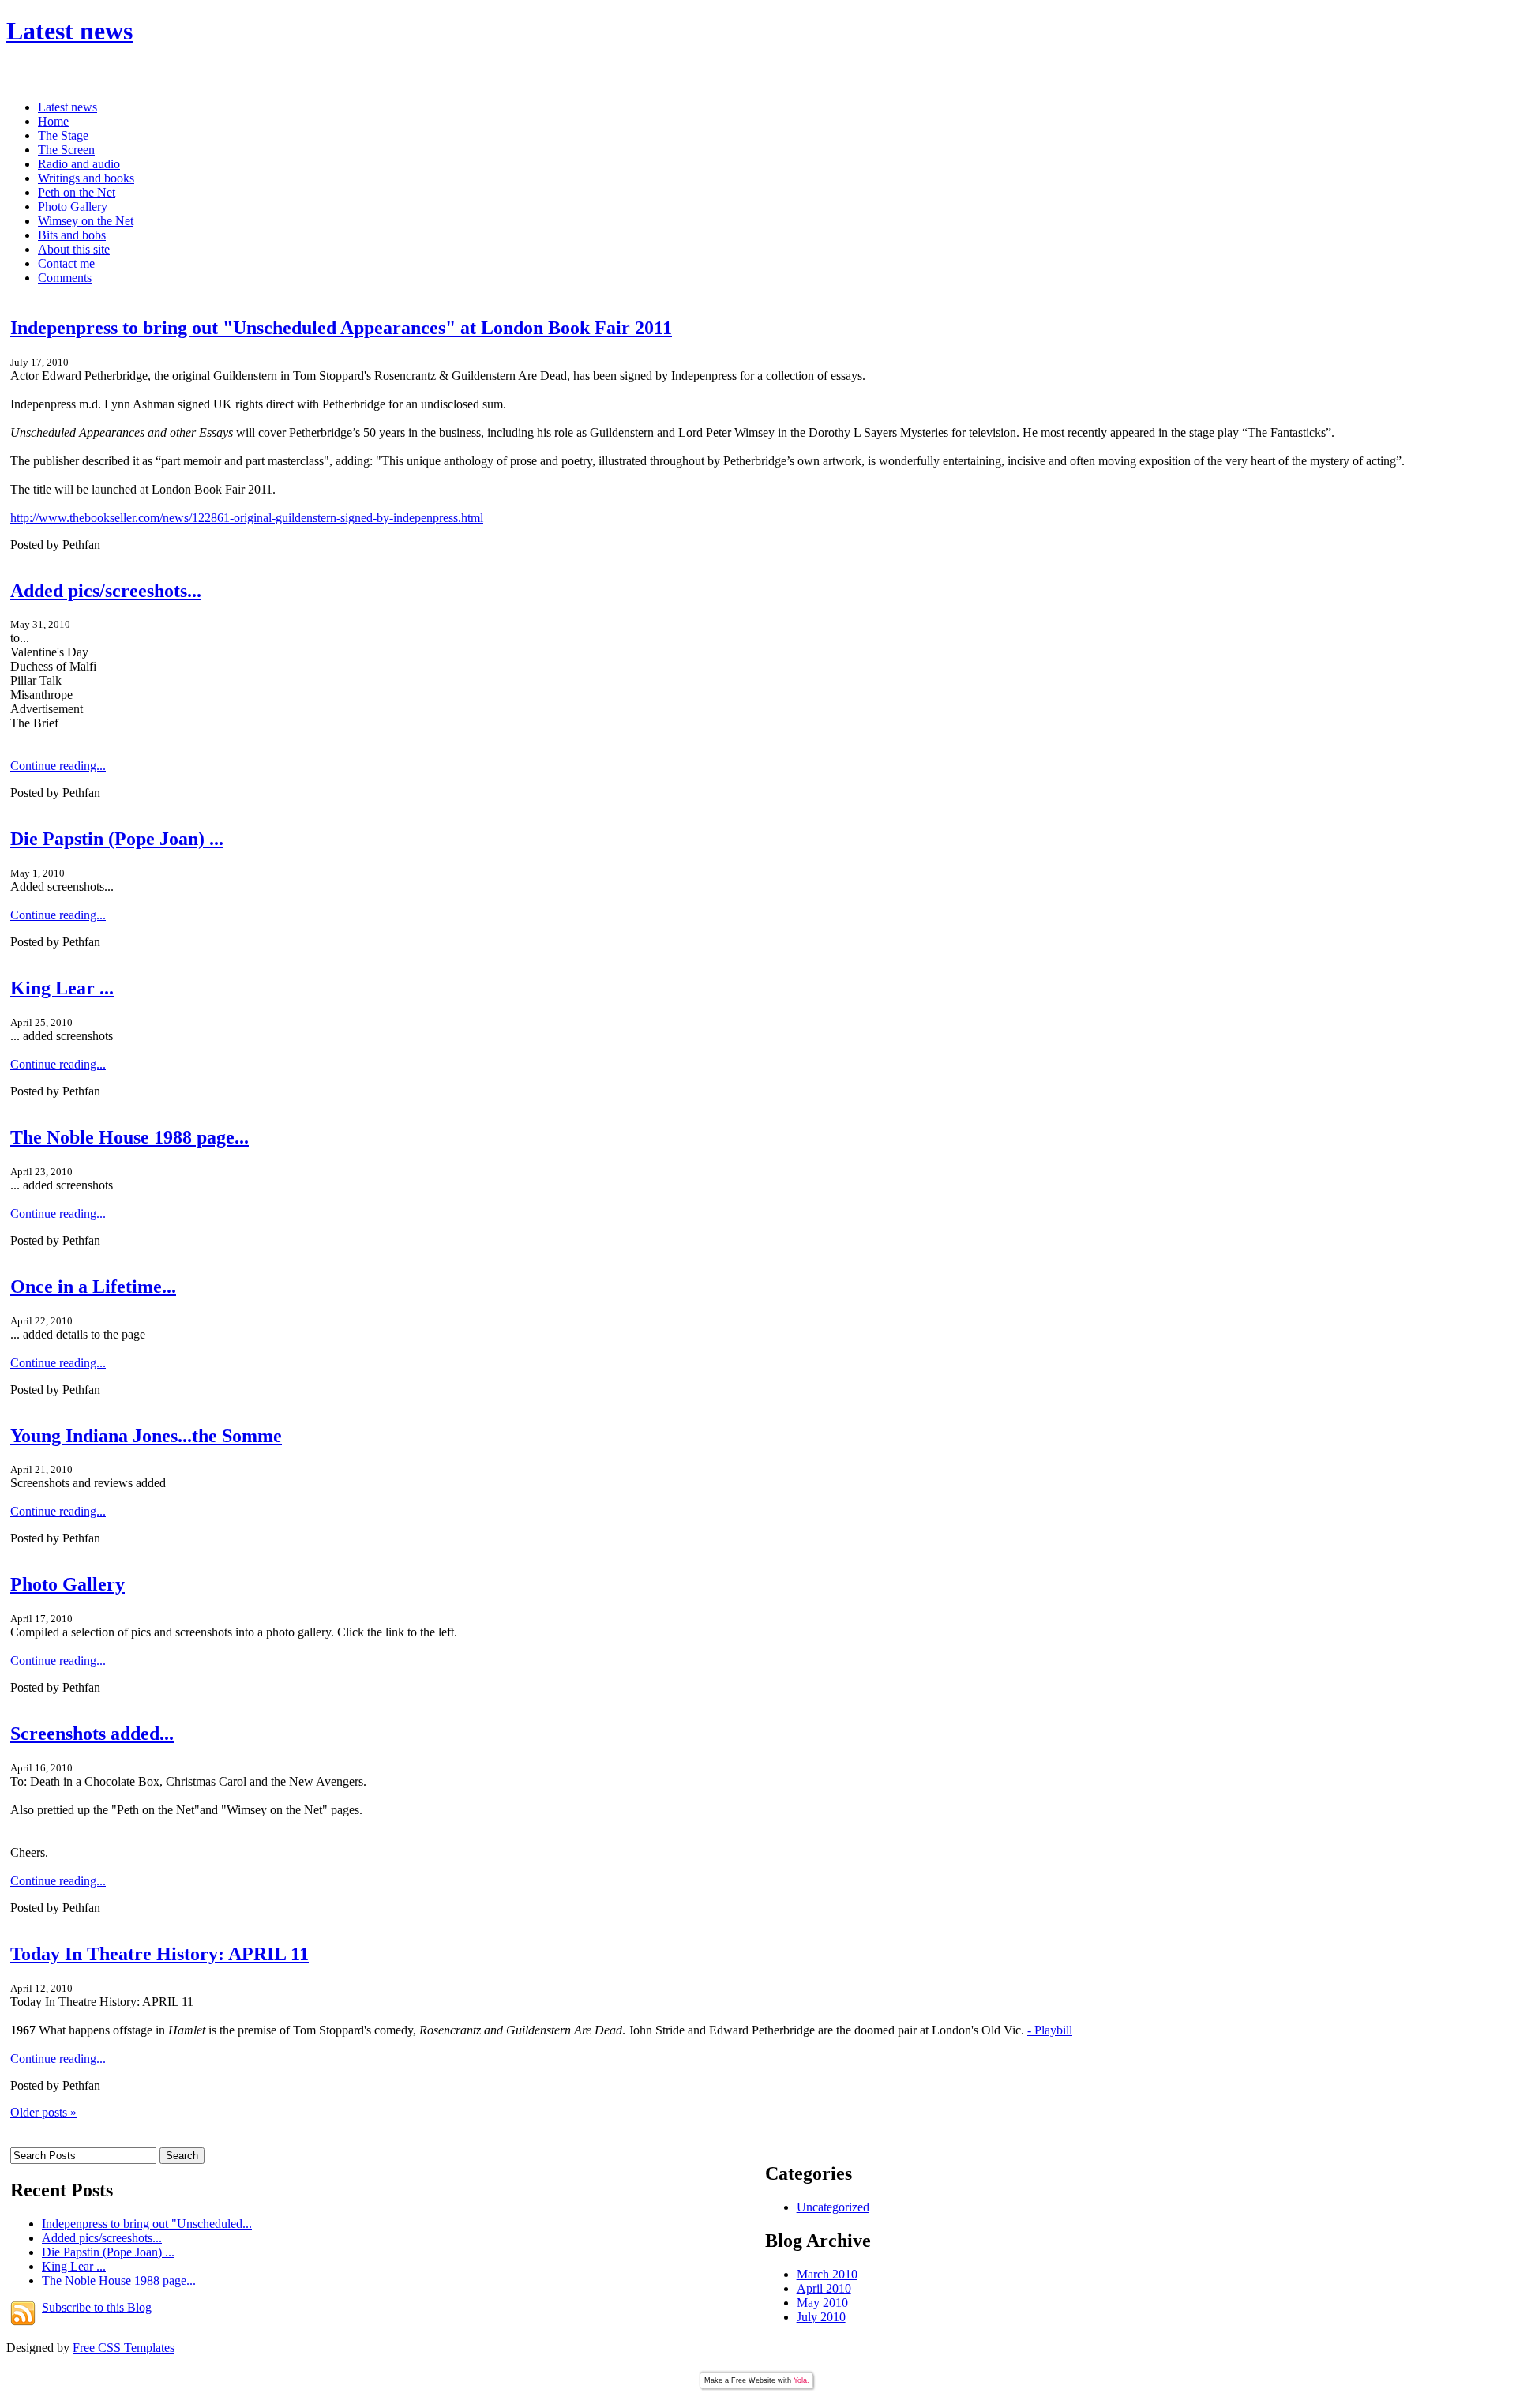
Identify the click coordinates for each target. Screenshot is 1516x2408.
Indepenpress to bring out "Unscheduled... (147, 2224)
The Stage (63, 135)
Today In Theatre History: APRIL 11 (159, 1954)
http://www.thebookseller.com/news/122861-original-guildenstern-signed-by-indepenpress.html (247, 518)
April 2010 (824, 2288)
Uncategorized (833, 2207)
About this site (74, 249)
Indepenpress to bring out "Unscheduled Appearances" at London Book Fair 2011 (341, 328)
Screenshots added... (92, 1734)
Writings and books (86, 178)
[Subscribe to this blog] (23, 2313)
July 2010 (821, 2317)
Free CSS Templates (124, 2348)
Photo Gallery (73, 207)
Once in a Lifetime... (93, 1287)
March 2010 (827, 2274)
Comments (65, 278)
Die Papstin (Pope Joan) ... (117, 839)
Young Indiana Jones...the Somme (146, 1436)
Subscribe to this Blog (97, 2307)
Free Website (753, 2380)
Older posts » (43, 2112)
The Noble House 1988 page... (129, 1137)
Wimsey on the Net (86, 221)
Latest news (69, 31)
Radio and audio (79, 164)
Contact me (66, 263)
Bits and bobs (72, 235)
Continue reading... (58, 766)
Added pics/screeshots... (106, 591)
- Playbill (1050, 2030)
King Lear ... (62, 988)
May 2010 (822, 2303)
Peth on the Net (77, 192)
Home (53, 121)
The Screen (66, 150)
